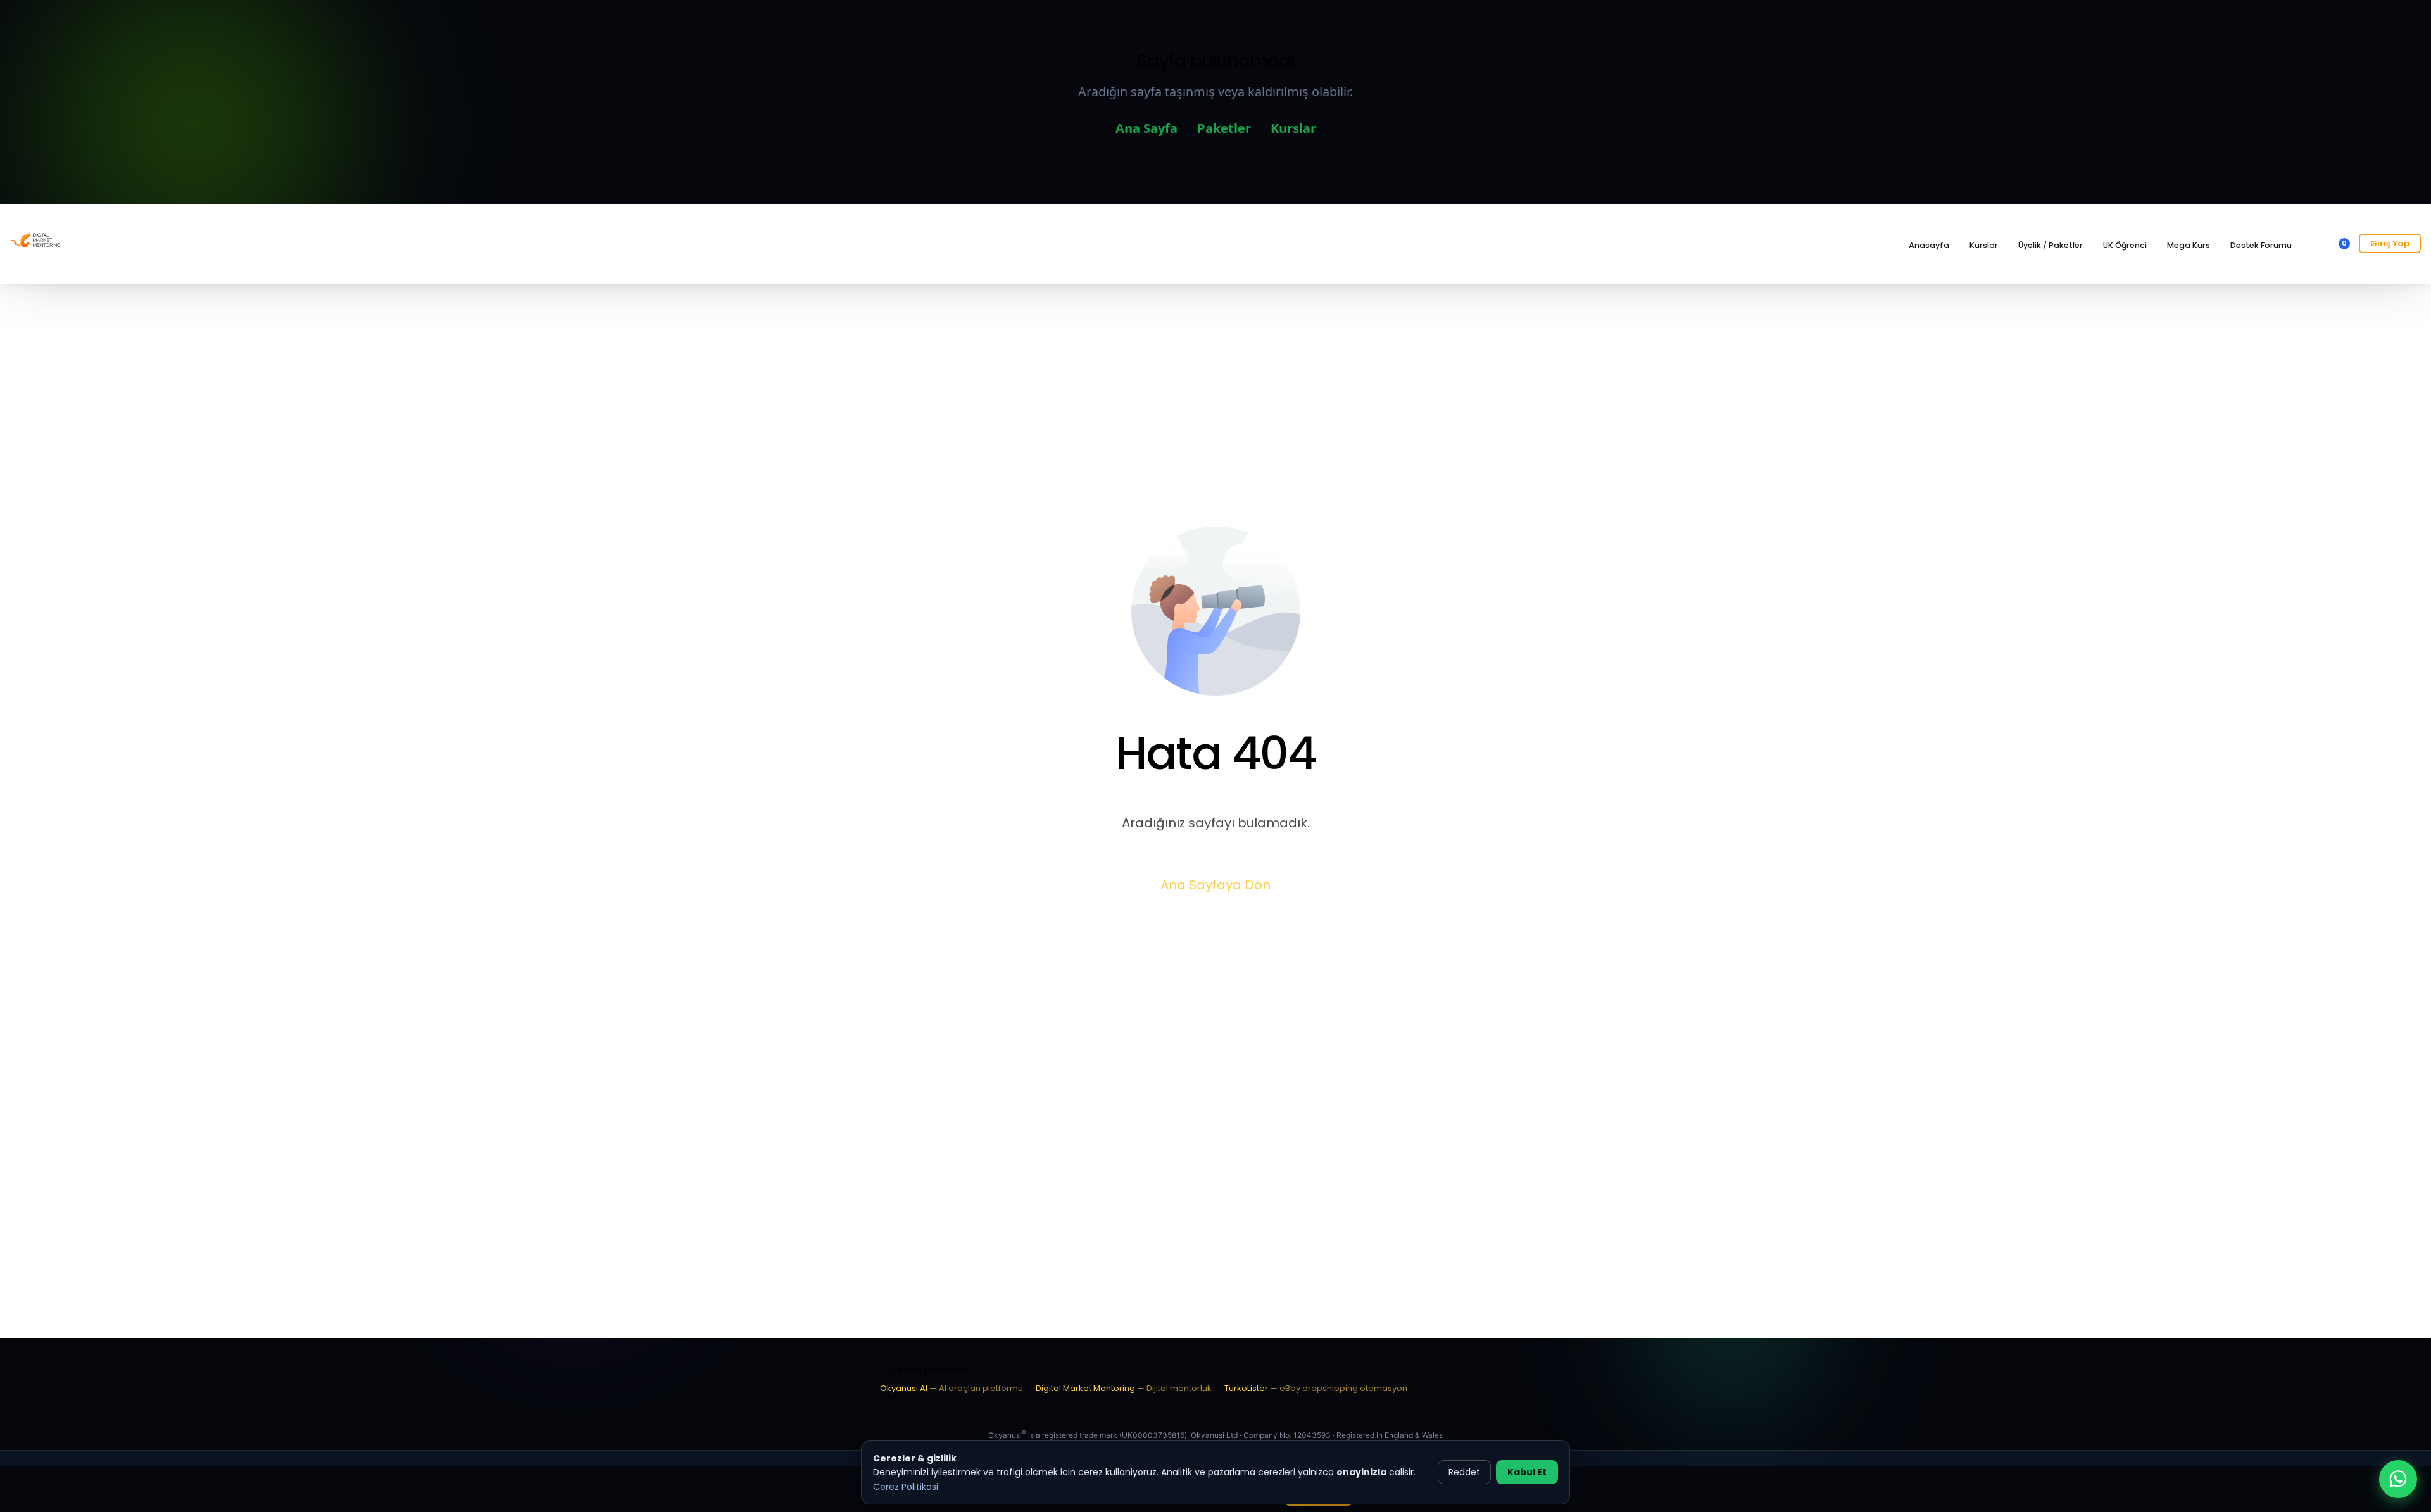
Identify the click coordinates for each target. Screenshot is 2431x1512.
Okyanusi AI (952, 1388)
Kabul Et (1527, 1472)
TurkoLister (1316, 1388)
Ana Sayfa (1146, 128)
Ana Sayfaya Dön (1215, 885)
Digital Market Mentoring (1124, 1388)
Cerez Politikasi (906, 1487)
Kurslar (1293, 128)
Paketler (1224, 128)
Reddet (1464, 1472)
